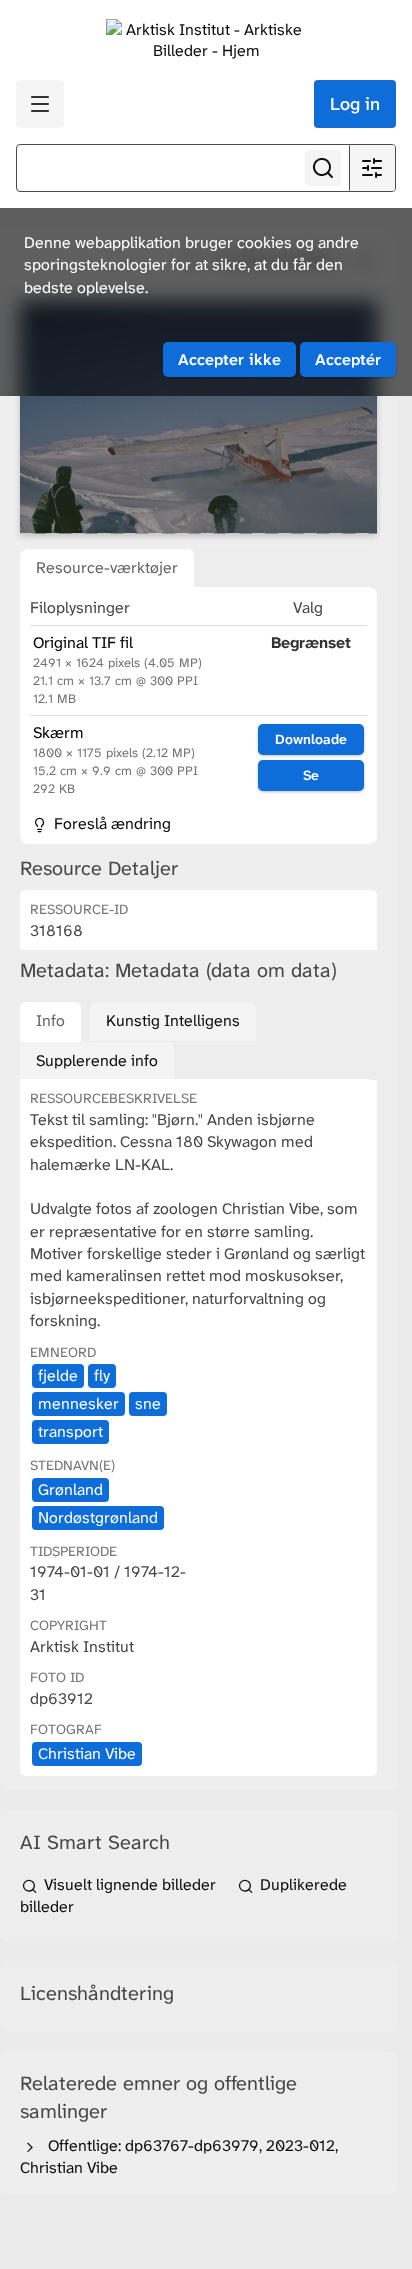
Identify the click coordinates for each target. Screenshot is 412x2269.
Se (311, 775)
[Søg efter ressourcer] (323, 168)
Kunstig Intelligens (173, 1020)
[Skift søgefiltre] (372, 168)
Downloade (311, 739)
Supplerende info (97, 1060)
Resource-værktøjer (107, 567)
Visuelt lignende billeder (130, 1884)
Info (50, 1020)
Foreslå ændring (110, 823)
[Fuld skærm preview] (198, 417)
